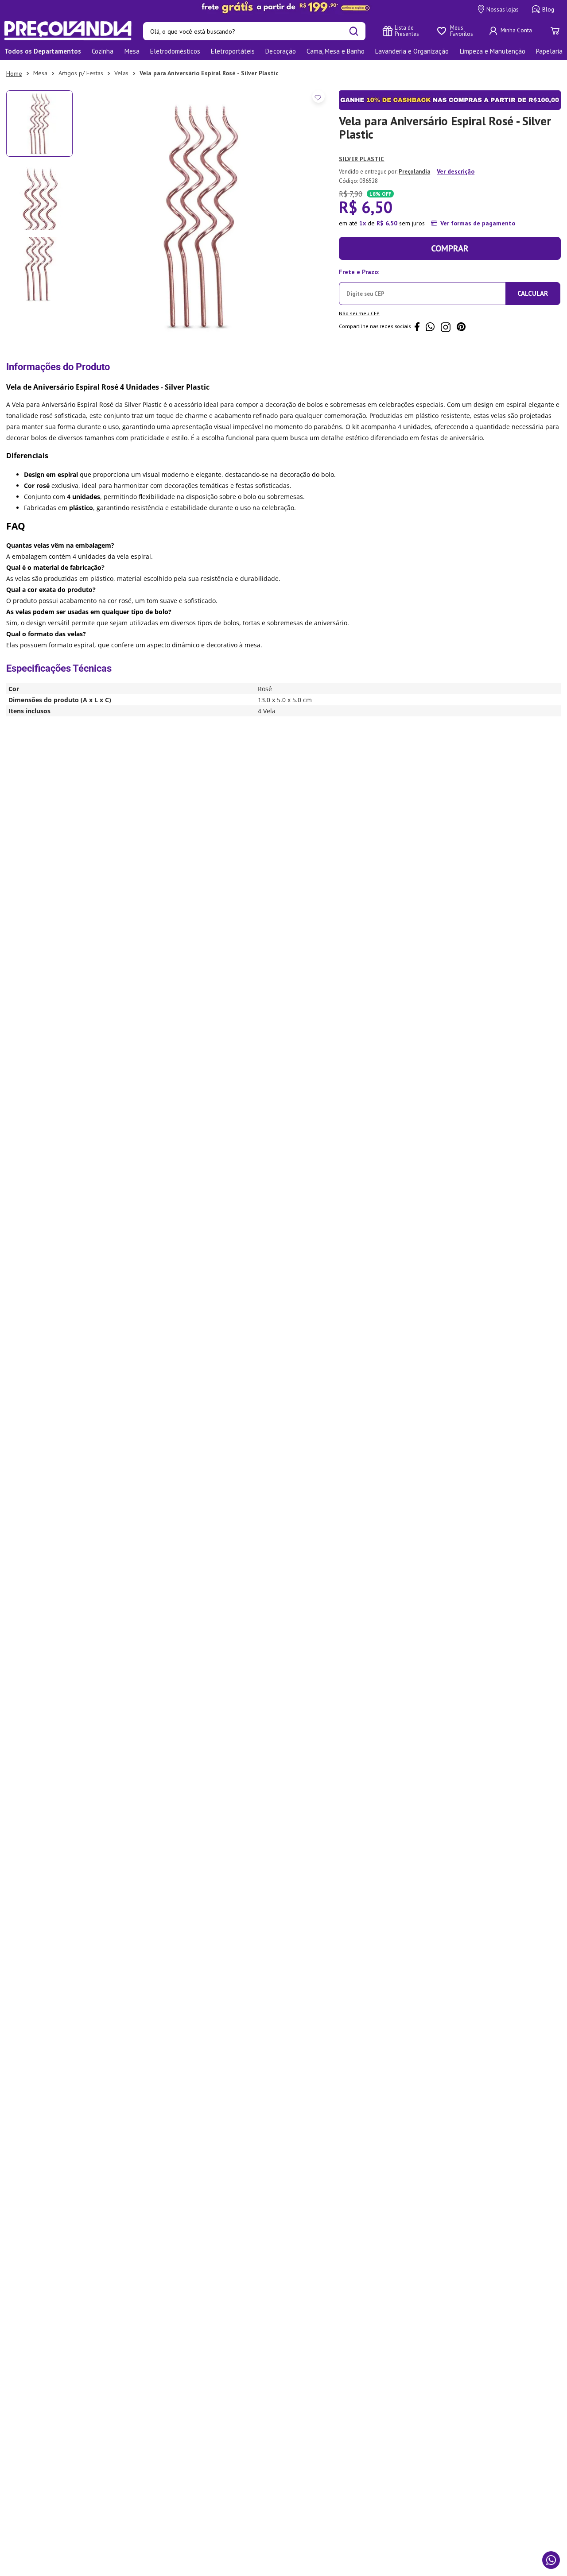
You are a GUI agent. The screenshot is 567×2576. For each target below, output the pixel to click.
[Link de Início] (14, 73)
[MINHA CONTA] (512, 31)
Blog (548, 10)
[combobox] (254, 31)
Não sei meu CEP (359, 313)
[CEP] (422, 285)
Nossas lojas (503, 10)
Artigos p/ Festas (81, 73)
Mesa (40, 73)
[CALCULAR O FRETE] (533, 294)
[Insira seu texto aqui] (283, 8)
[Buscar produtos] (354, 31)
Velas (121, 73)
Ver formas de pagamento (478, 223)
